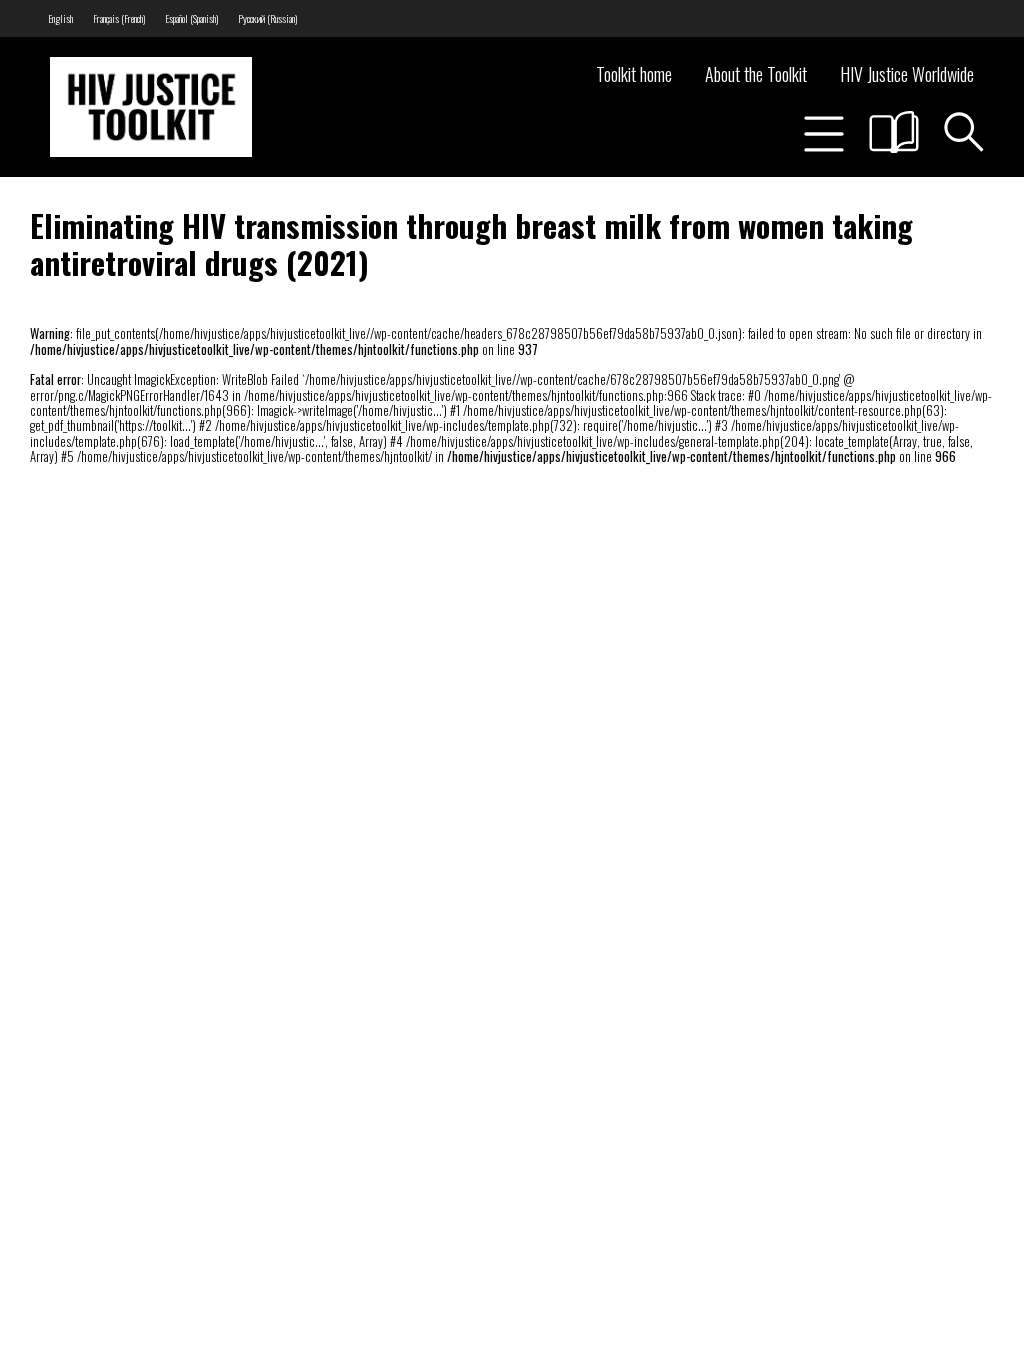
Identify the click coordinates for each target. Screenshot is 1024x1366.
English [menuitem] (60, 18)
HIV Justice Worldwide (907, 74)
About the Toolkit (756, 74)
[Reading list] (894, 132)
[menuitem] (60, 18)
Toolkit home (634, 74)
